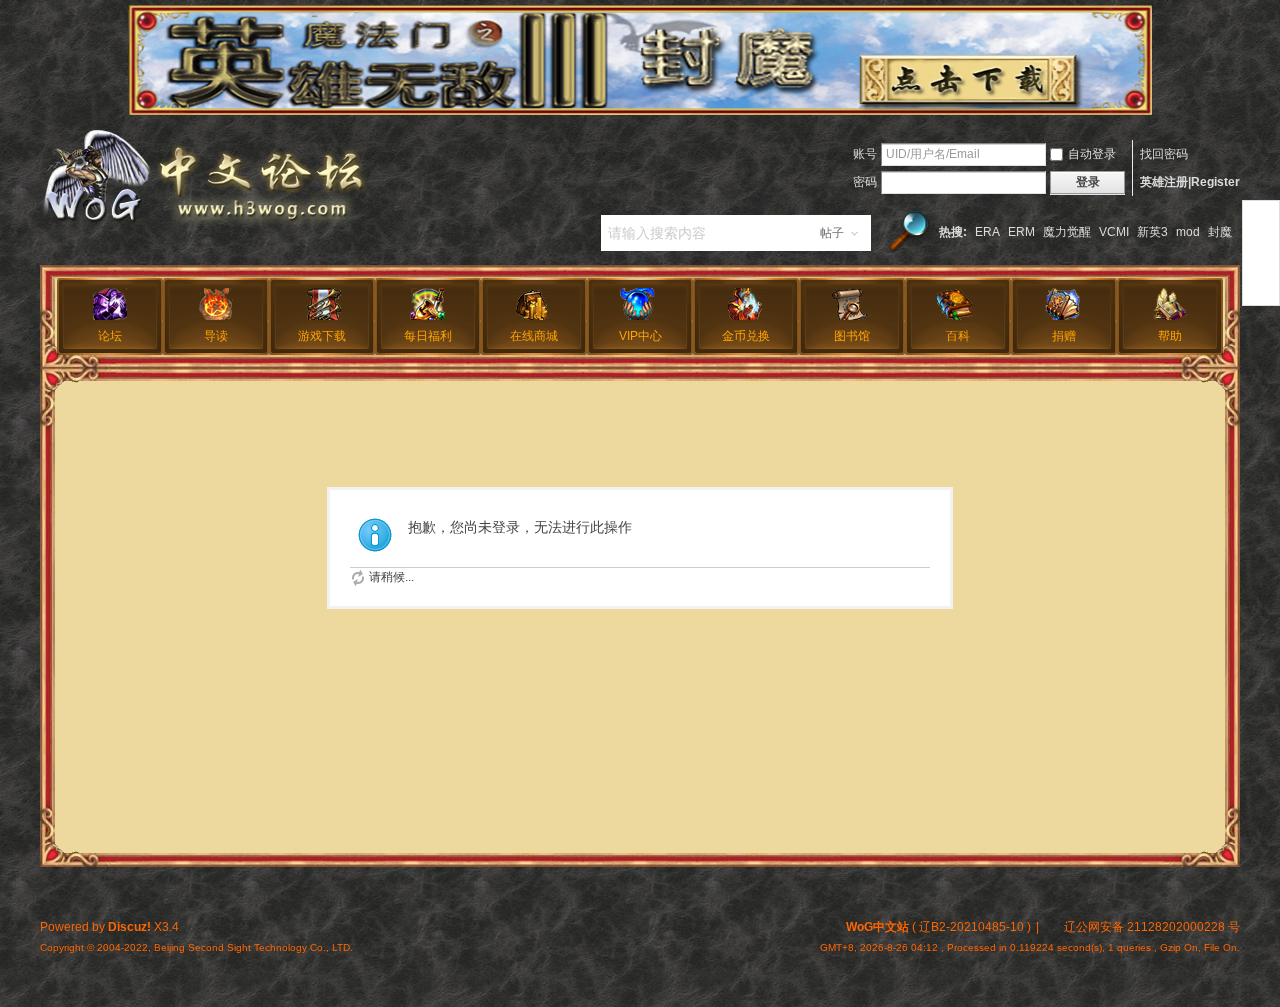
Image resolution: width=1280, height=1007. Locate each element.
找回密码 (1164, 154)
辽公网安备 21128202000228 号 (1152, 927)
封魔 (1220, 232)
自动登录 (1092, 154)
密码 (865, 182)
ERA (987, 232)
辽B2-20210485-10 (971, 927)
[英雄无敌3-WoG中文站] (204, 226)
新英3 (1152, 232)
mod (1188, 232)
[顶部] (1261, 216)
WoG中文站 (877, 927)
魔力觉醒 (1067, 232)
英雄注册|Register (1190, 182)
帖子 (832, 233)
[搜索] (909, 233)
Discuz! (129, 927)
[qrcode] (1261, 253)
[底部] (1261, 289)
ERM (1021, 232)
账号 (865, 154)
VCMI (1114, 232)
